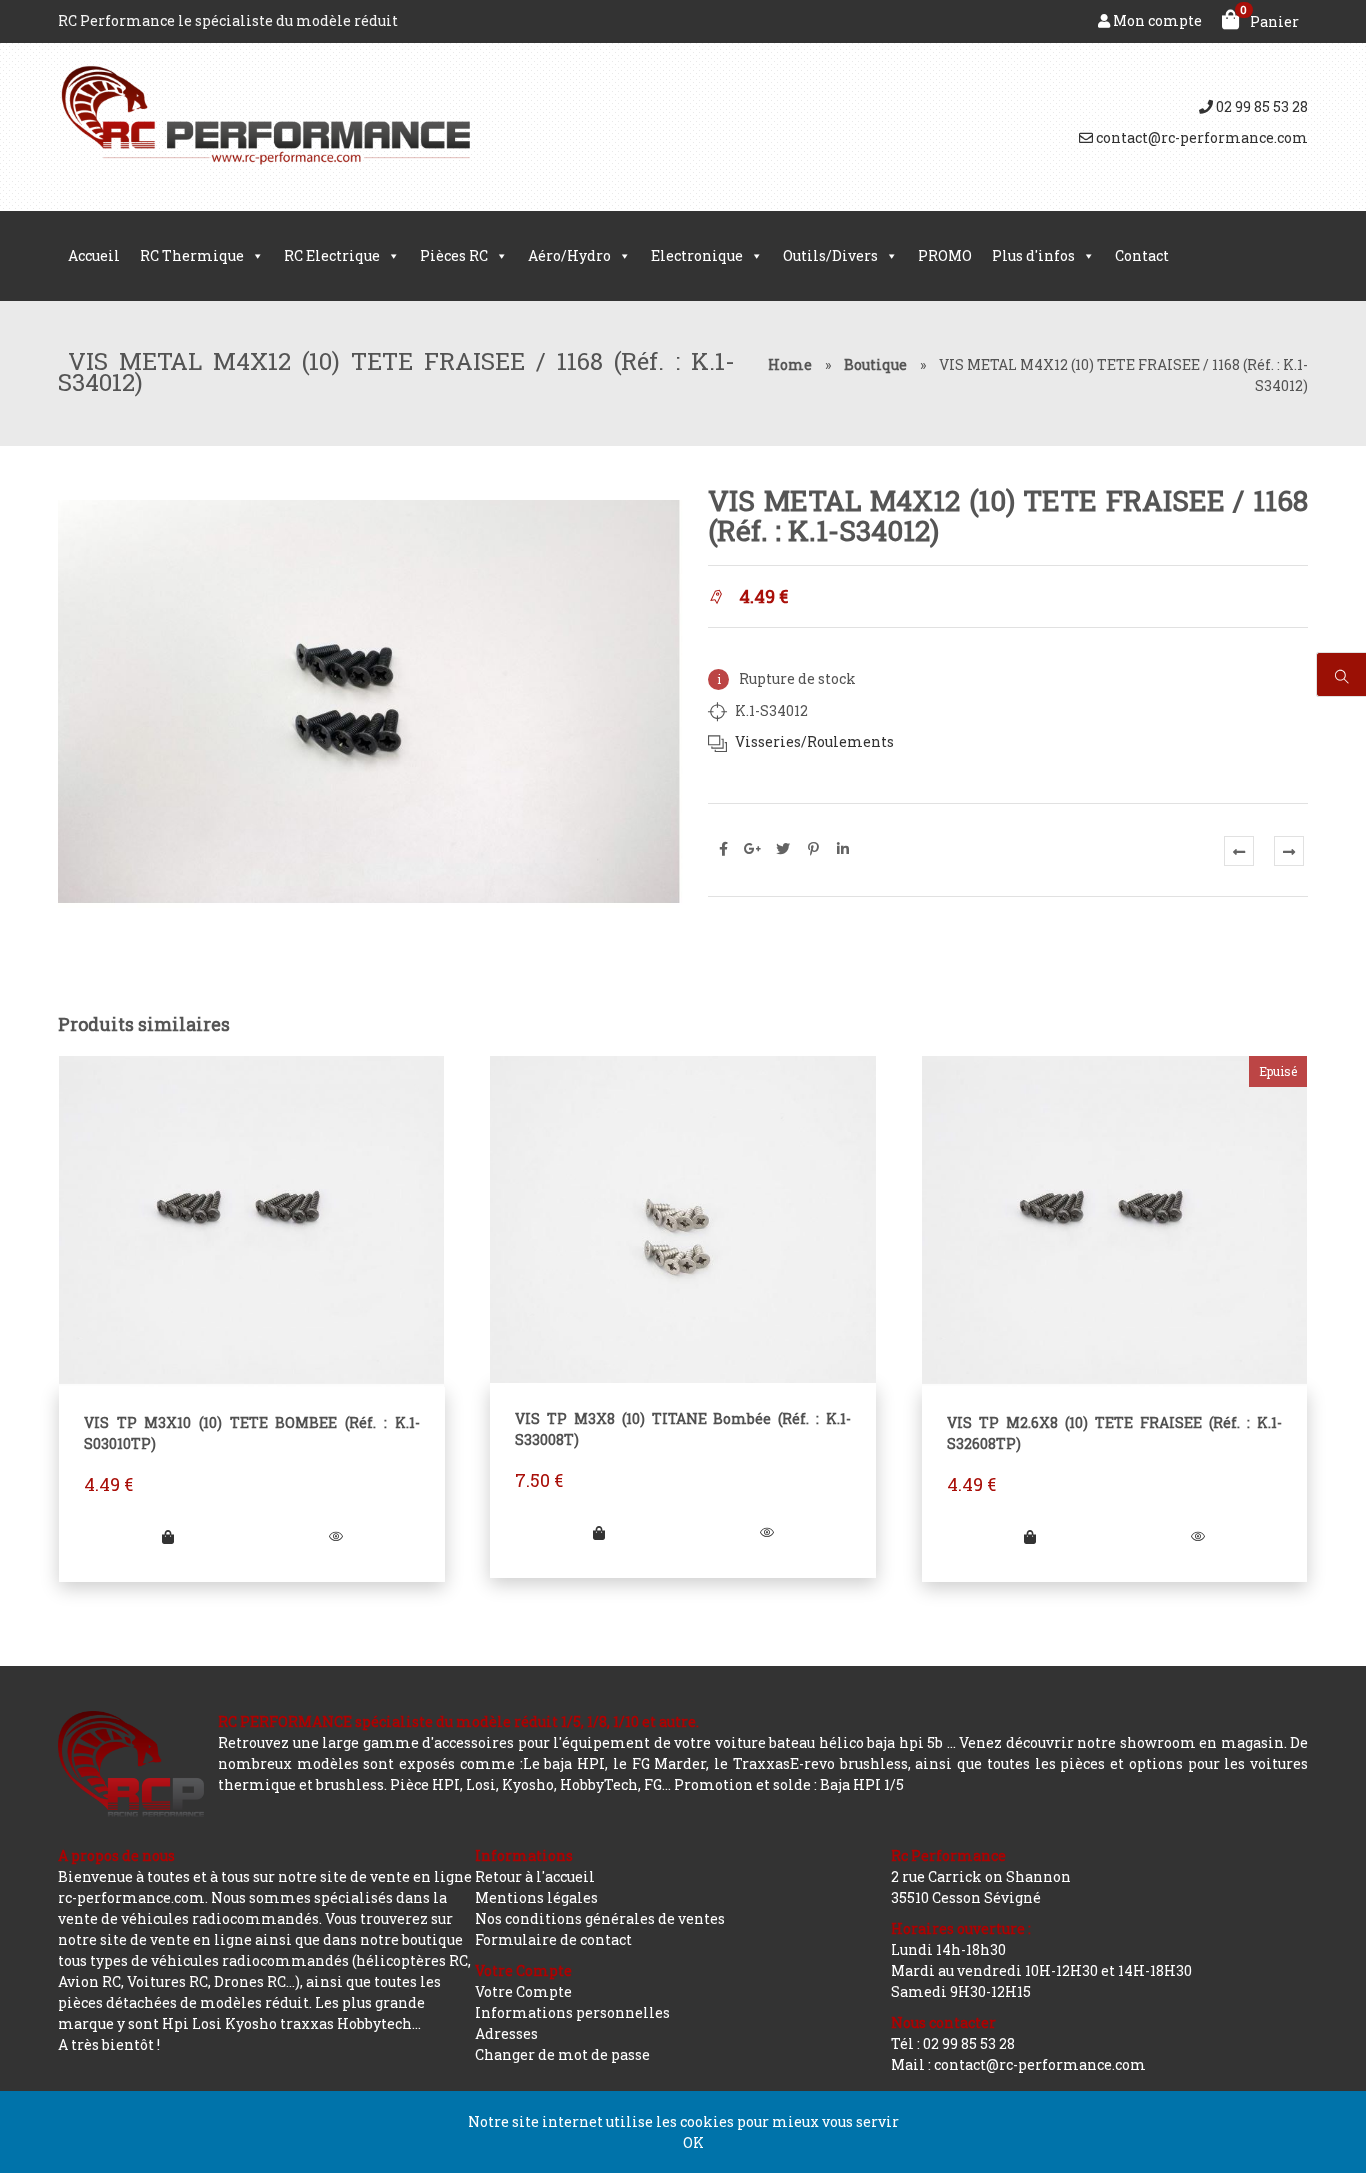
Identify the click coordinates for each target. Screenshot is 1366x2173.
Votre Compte (523, 1991)
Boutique (875, 364)
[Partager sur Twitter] (783, 849)
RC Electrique (332, 255)
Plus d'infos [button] (1033, 255)
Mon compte (1156, 20)
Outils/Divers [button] (830, 255)
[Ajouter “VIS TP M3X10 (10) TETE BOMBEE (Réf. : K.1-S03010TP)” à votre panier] (168, 1536)
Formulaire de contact (553, 1939)
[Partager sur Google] (753, 849)
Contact (1142, 255)
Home (790, 364)
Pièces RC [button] (454, 255)
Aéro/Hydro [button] (569, 255)
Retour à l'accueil (535, 1876)
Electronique (697, 255)
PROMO (945, 255)
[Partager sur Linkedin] (843, 849)
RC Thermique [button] (192, 255)
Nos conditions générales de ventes (600, 1918)
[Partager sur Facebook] (723, 849)
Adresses (506, 2033)
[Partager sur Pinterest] (813, 849)
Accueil (94, 255)
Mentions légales (536, 1897)
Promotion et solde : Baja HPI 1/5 (789, 1784)
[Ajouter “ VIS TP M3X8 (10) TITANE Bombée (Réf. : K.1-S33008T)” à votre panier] (599, 1532)
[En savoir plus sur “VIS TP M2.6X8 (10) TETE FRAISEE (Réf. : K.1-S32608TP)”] (1030, 1536)
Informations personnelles (572, 2012)
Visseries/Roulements (814, 741)
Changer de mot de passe (562, 2054)
